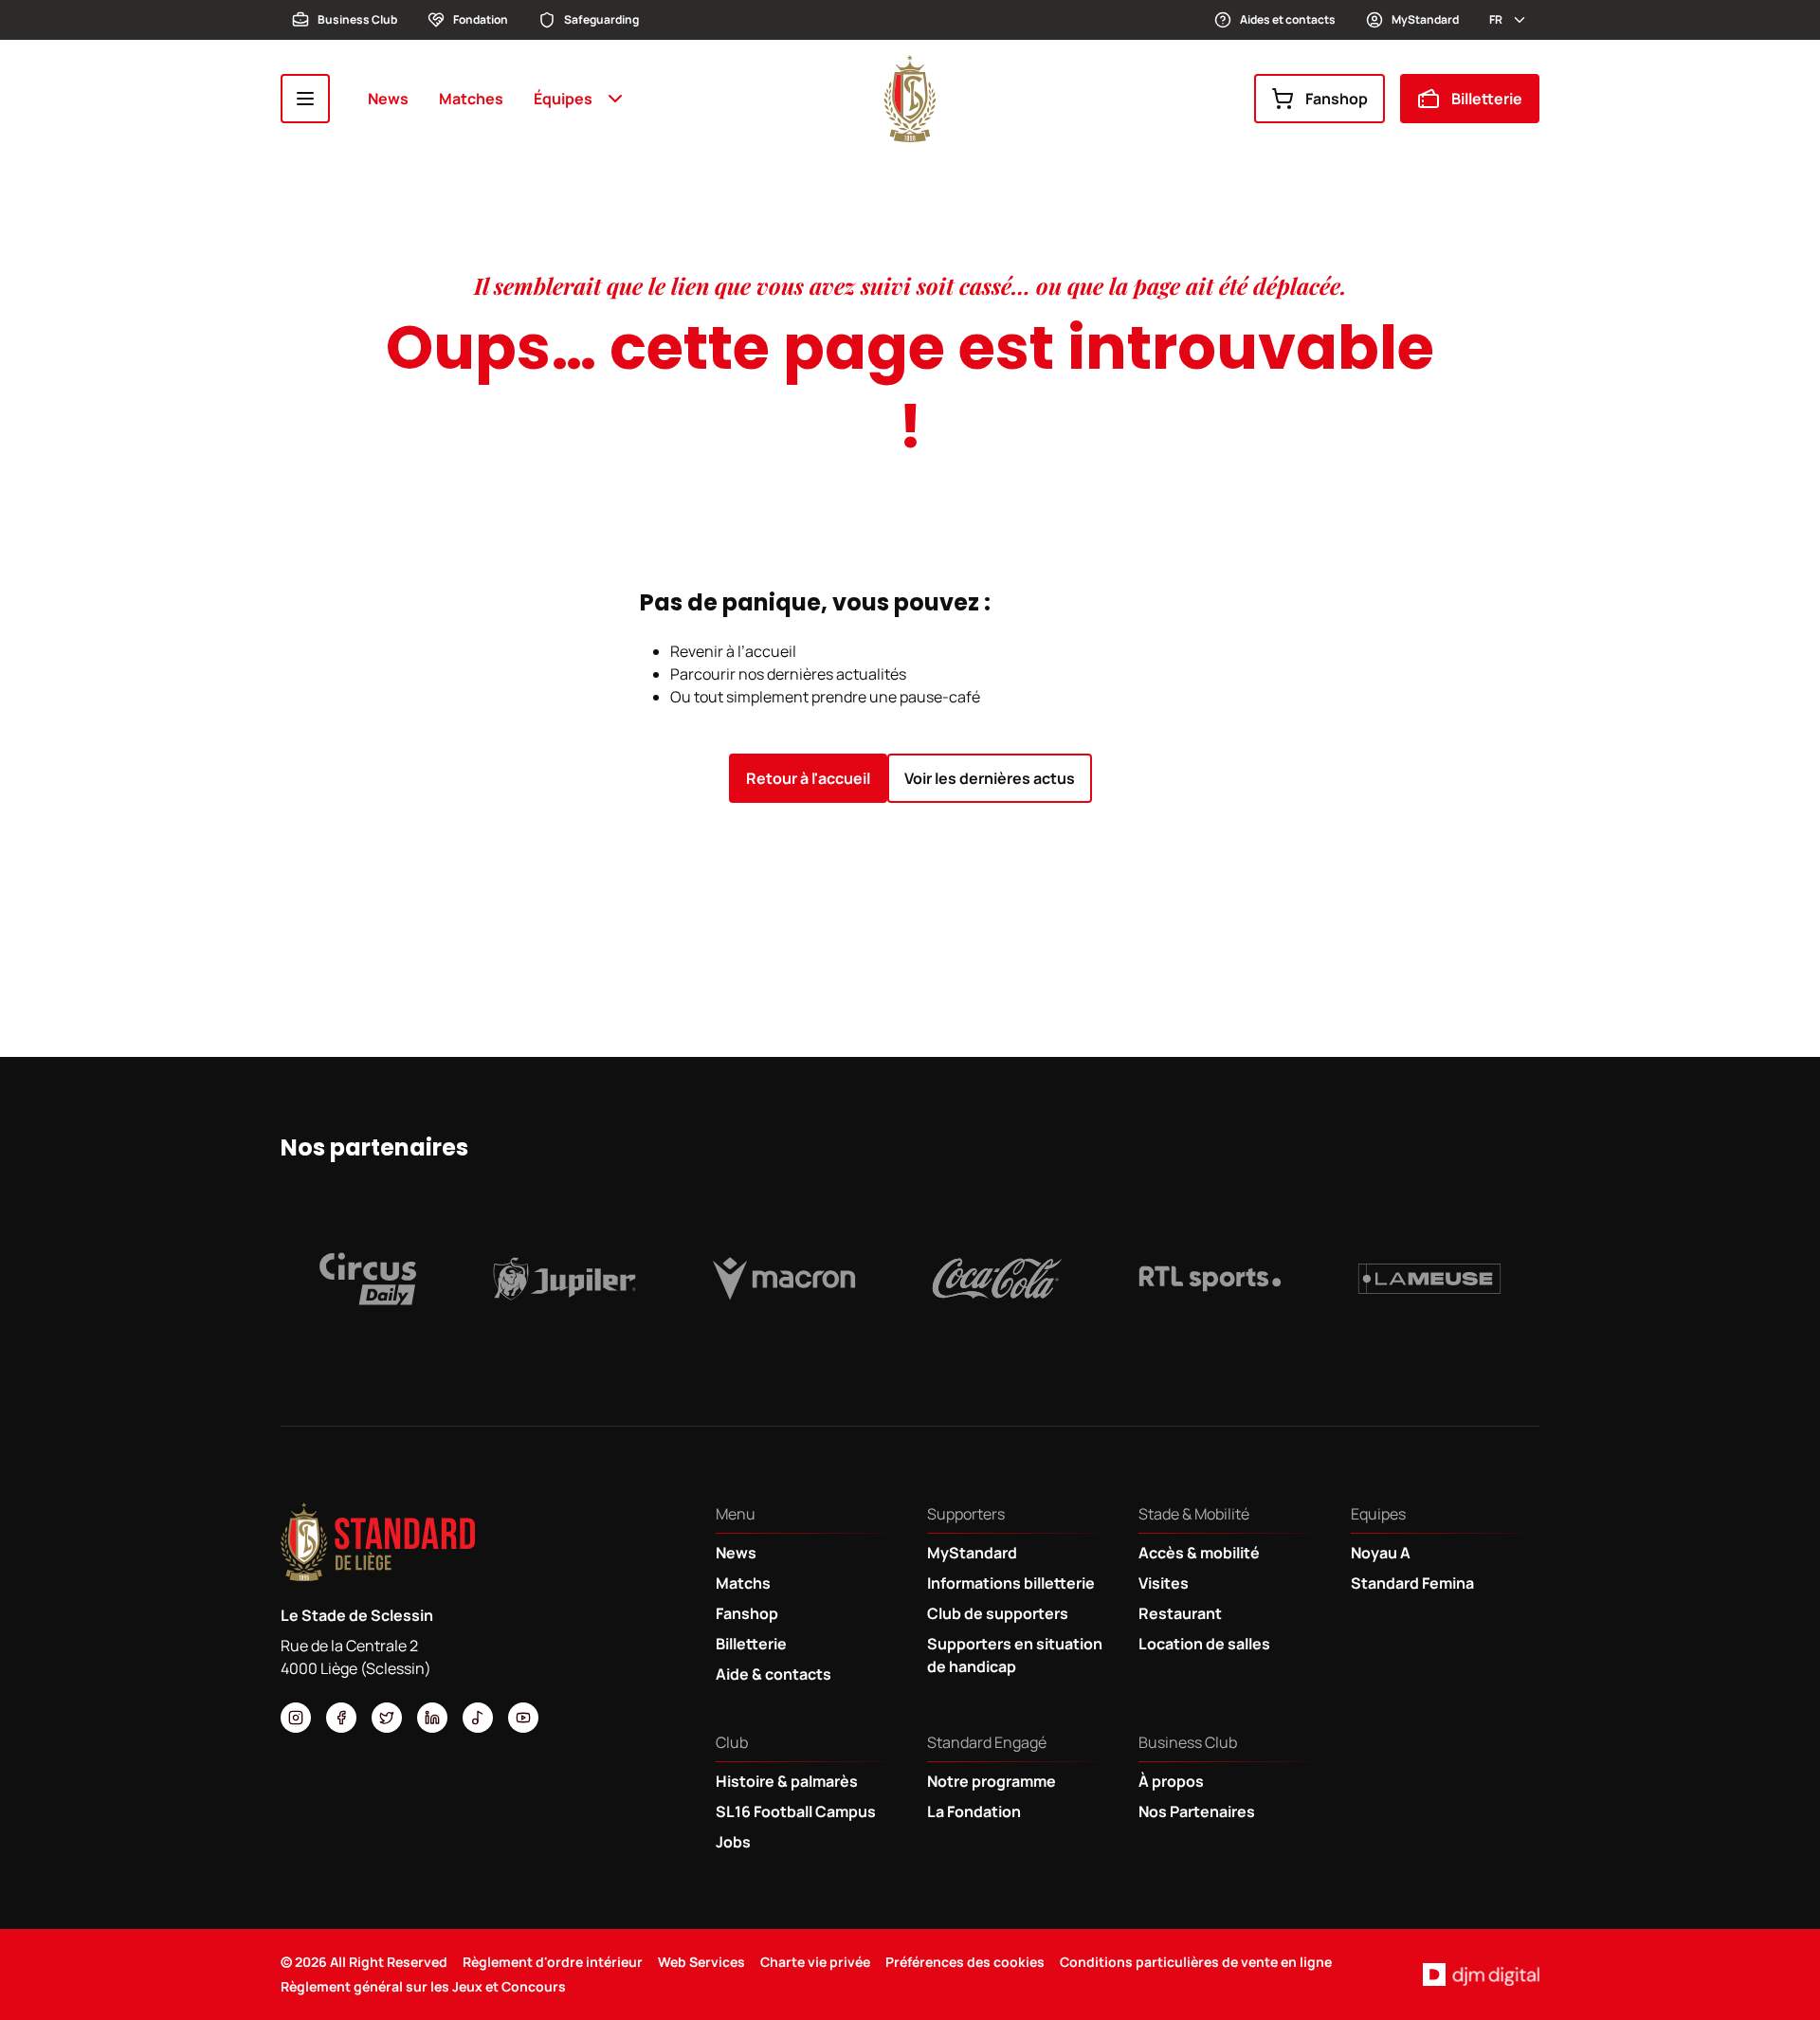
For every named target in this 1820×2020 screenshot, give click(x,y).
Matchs (743, 1583)
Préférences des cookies (965, 1962)
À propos (1171, 1781)
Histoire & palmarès (787, 1781)
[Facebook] (341, 1718)
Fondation (481, 19)
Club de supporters (998, 1613)
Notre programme (992, 1781)
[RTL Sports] (1210, 1279)
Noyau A (1381, 1553)
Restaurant (1180, 1613)
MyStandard (1425, 19)
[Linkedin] (432, 1718)
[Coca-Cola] (997, 1279)
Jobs (733, 1842)
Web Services (701, 1962)
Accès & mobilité (1199, 1553)
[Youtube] (523, 1718)
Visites (1164, 1583)
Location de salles (1204, 1644)
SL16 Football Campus (796, 1811)
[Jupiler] (565, 1279)
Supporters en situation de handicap (1015, 1655)
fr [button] (1496, 19)
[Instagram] (296, 1718)
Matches (471, 99)
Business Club (357, 19)
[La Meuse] (1429, 1279)
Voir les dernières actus (990, 778)
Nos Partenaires (1197, 1811)
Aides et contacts (1288, 19)
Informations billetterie (1011, 1583)
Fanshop (1337, 99)
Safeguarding (601, 19)
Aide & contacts (773, 1674)
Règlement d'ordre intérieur (553, 1962)
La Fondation (974, 1811)
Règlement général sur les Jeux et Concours (423, 1986)
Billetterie (1487, 99)
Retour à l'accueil (808, 778)
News (388, 99)
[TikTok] (478, 1718)
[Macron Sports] (784, 1279)
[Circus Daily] (368, 1279)
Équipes (563, 99)
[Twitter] (387, 1718)
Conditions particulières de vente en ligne (1196, 1962)
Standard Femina (1412, 1583)
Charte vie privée (815, 1962)
